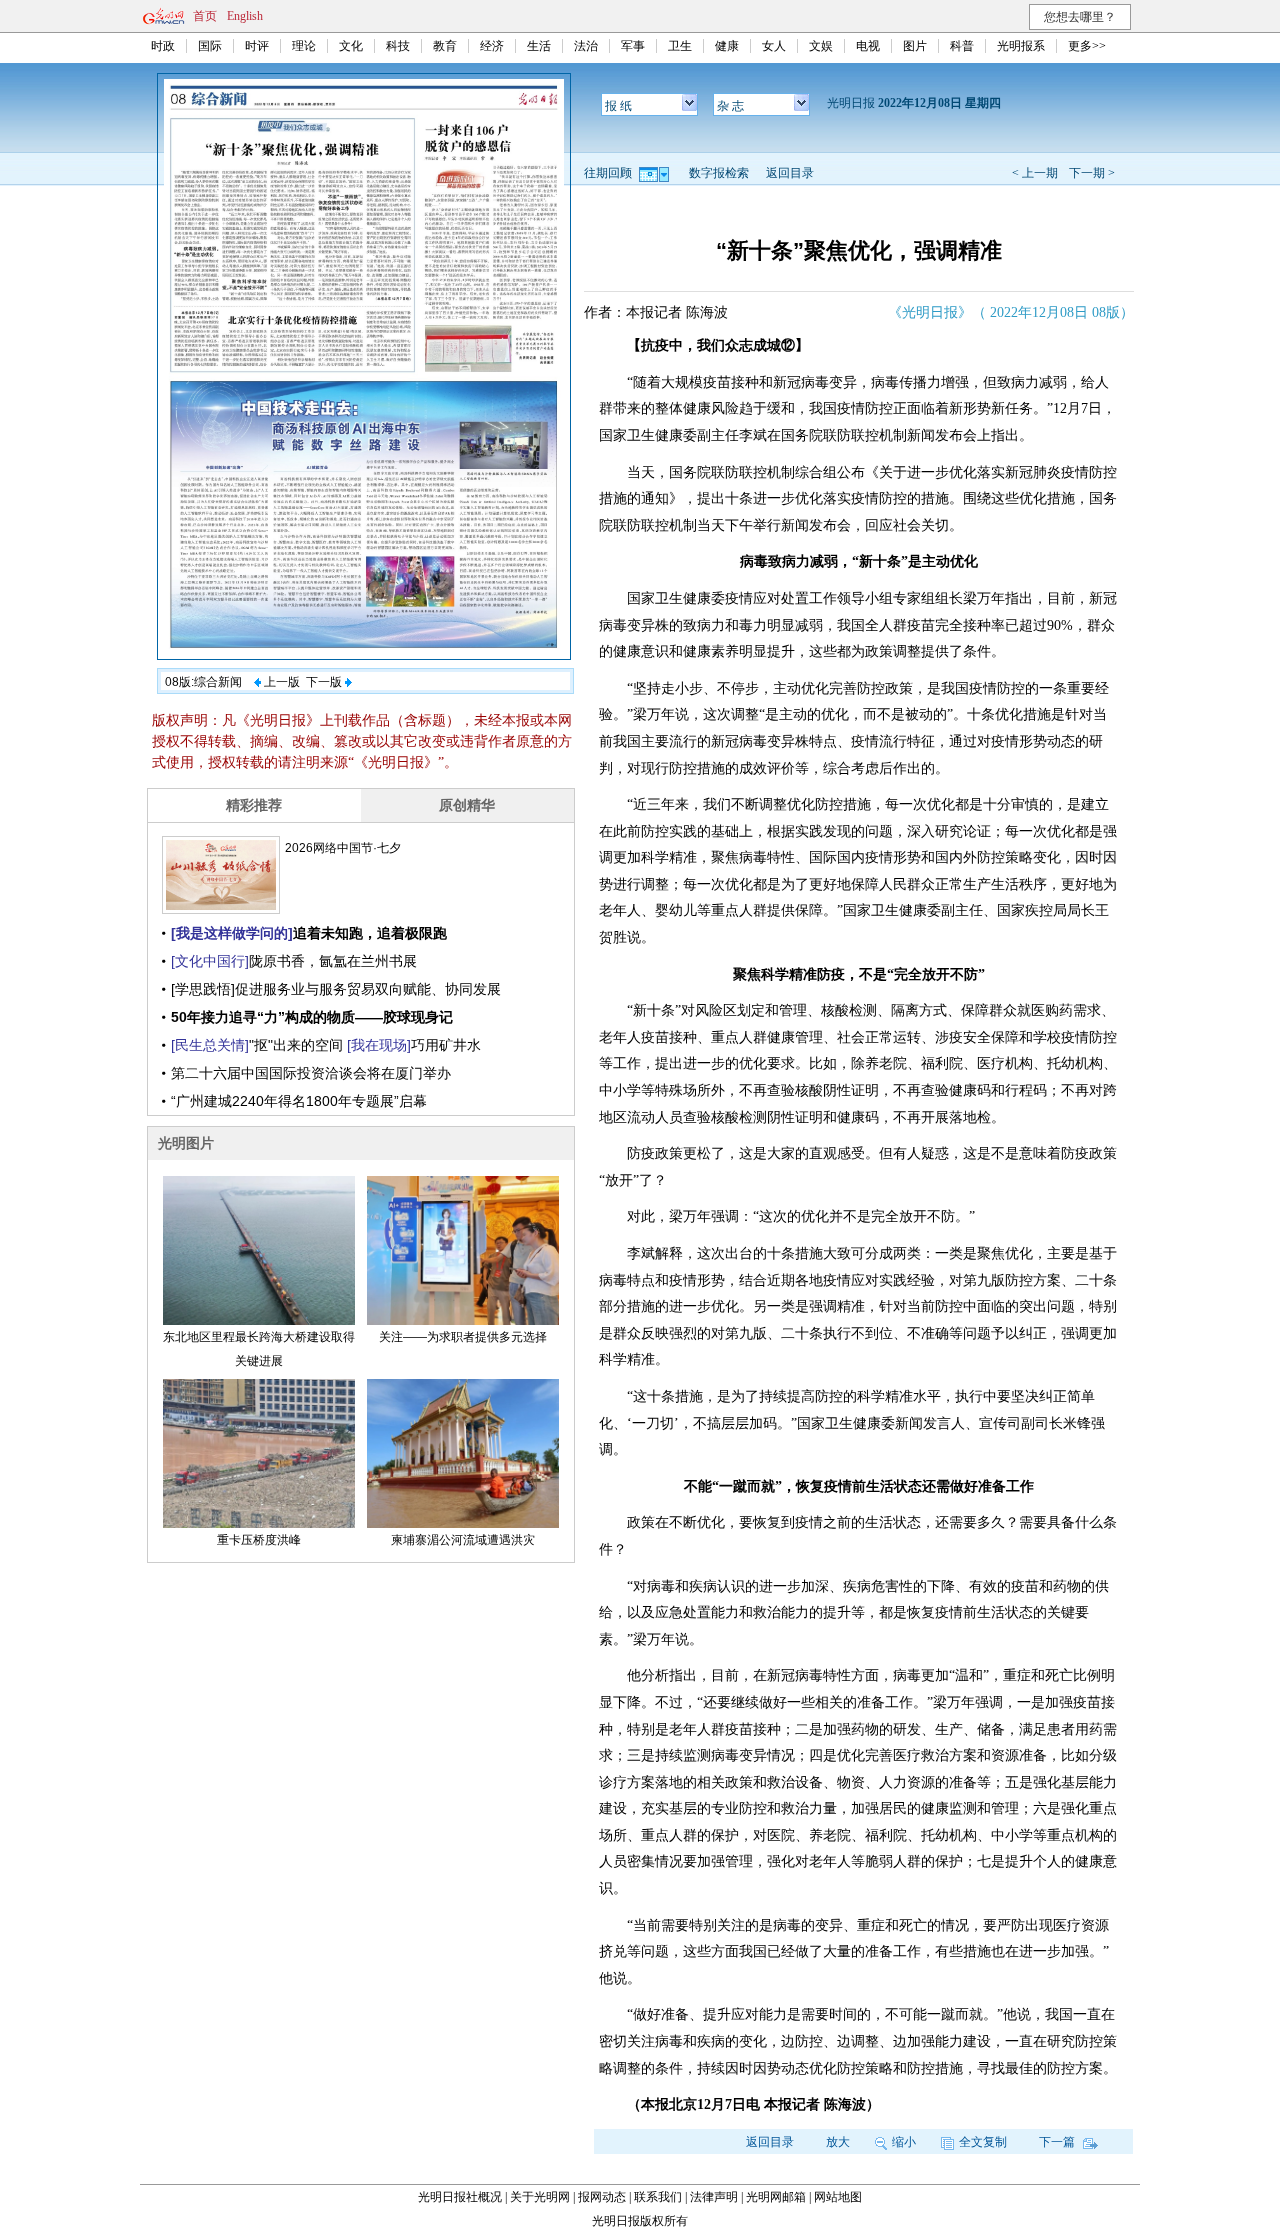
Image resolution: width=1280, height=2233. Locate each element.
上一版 (280, 682)
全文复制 (983, 2142)
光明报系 (1021, 46)
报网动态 (602, 2197)
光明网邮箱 (776, 2197)
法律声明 (714, 2197)
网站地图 (838, 2197)
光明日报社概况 (460, 2197)
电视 (868, 46)
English (245, 16)
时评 (257, 46)
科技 (398, 46)
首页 (205, 16)
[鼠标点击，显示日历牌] (655, 173)
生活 (539, 46)
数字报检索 (719, 173)
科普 (962, 46)
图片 (915, 46)
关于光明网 (540, 2197)
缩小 (904, 2142)
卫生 (680, 46)
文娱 (821, 46)
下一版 (325, 682)
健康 (727, 46)
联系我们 (658, 2197)
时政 (163, 46)
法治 (586, 46)
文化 (351, 46)
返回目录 (790, 173)
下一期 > (1092, 173)
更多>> (1087, 46)
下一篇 (1058, 2142)
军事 (633, 46)
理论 (304, 46)
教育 (445, 46)
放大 (838, 2142)
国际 (210, 46)
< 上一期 (1035, 173)
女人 (774, 46)
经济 (492, 46)
